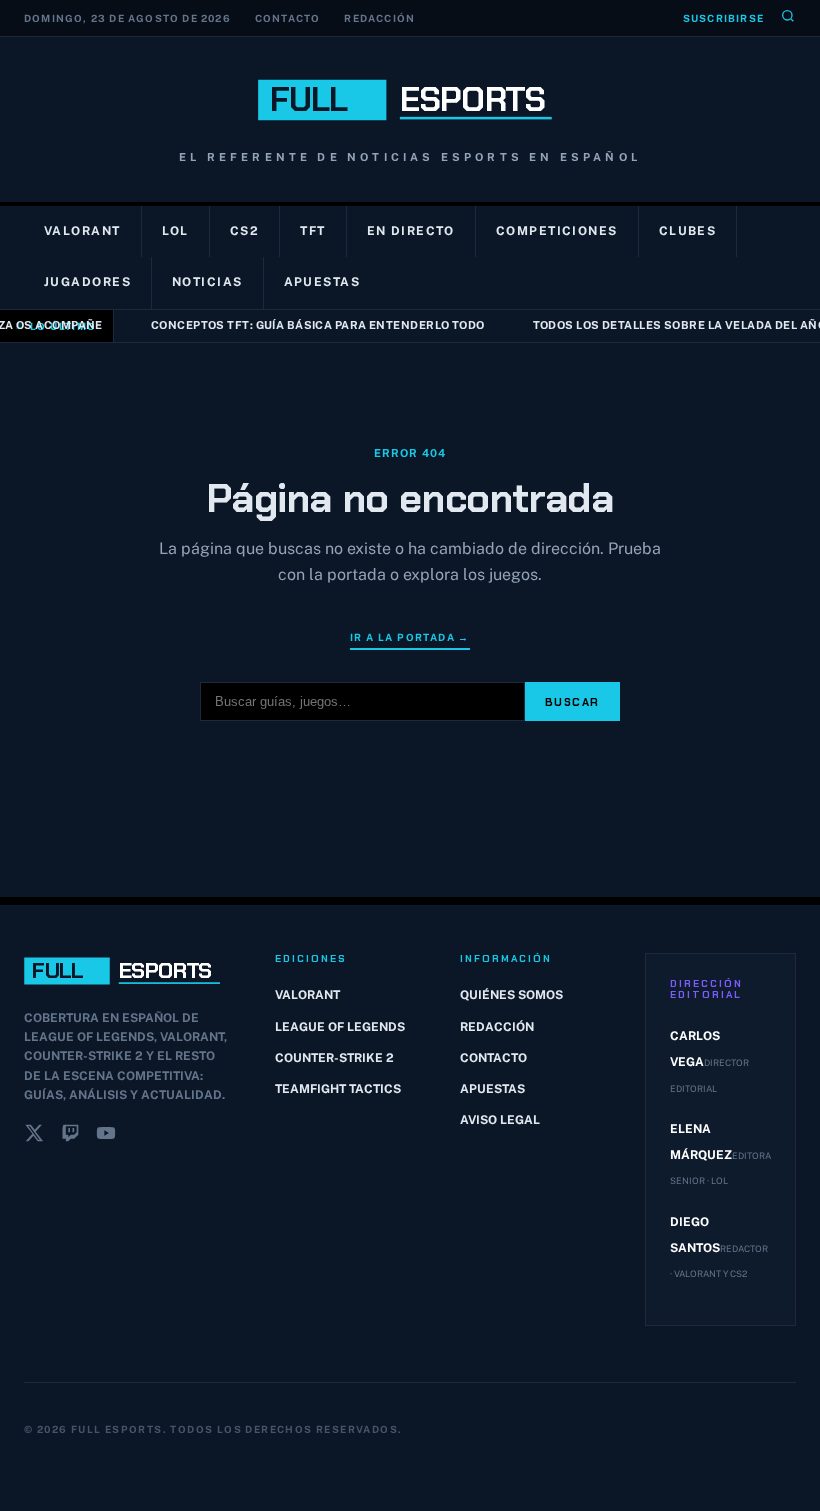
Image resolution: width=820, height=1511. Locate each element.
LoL (175, 231)
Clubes (688, 231)
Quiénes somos (511, 995)
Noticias (207, 282)
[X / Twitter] (34, 1137)
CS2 (244, 231)
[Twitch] (70, 1137)
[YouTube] (106, 1137)
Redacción (379, 18)
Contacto (288, 18)
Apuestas (322, 282)
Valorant (82, 231)
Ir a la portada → (410, 637)
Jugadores (87, 282)
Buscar (572, 702)
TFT (312, 231)
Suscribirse (723, 18)
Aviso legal (500, 1120)
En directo (411, 231)
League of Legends (340, 1027)
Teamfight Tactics (338, 1089)
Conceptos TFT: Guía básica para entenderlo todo (312, 325)
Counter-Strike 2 (334, 1058)
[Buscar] (788, 18)
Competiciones (557, 231)
